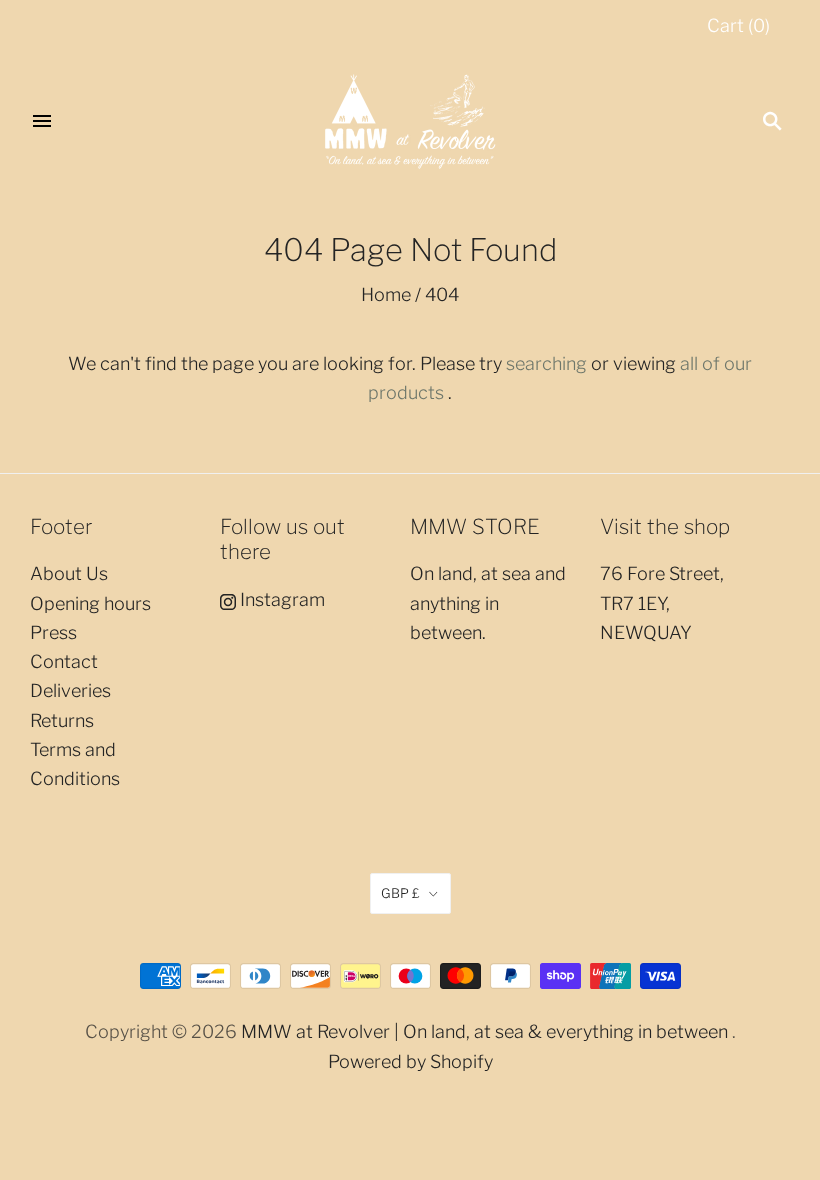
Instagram (280, 599)
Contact (64, 661)
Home (386, 294)
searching (546, 363)
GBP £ (400, 893)
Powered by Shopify (410, 1061)
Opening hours (90, 603)
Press (53, 632)
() (738, 25)
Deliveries (70, 690)
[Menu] (42, 121)
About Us (69, 573)
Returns (62, 720)
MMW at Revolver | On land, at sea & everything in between (484, 1031)
